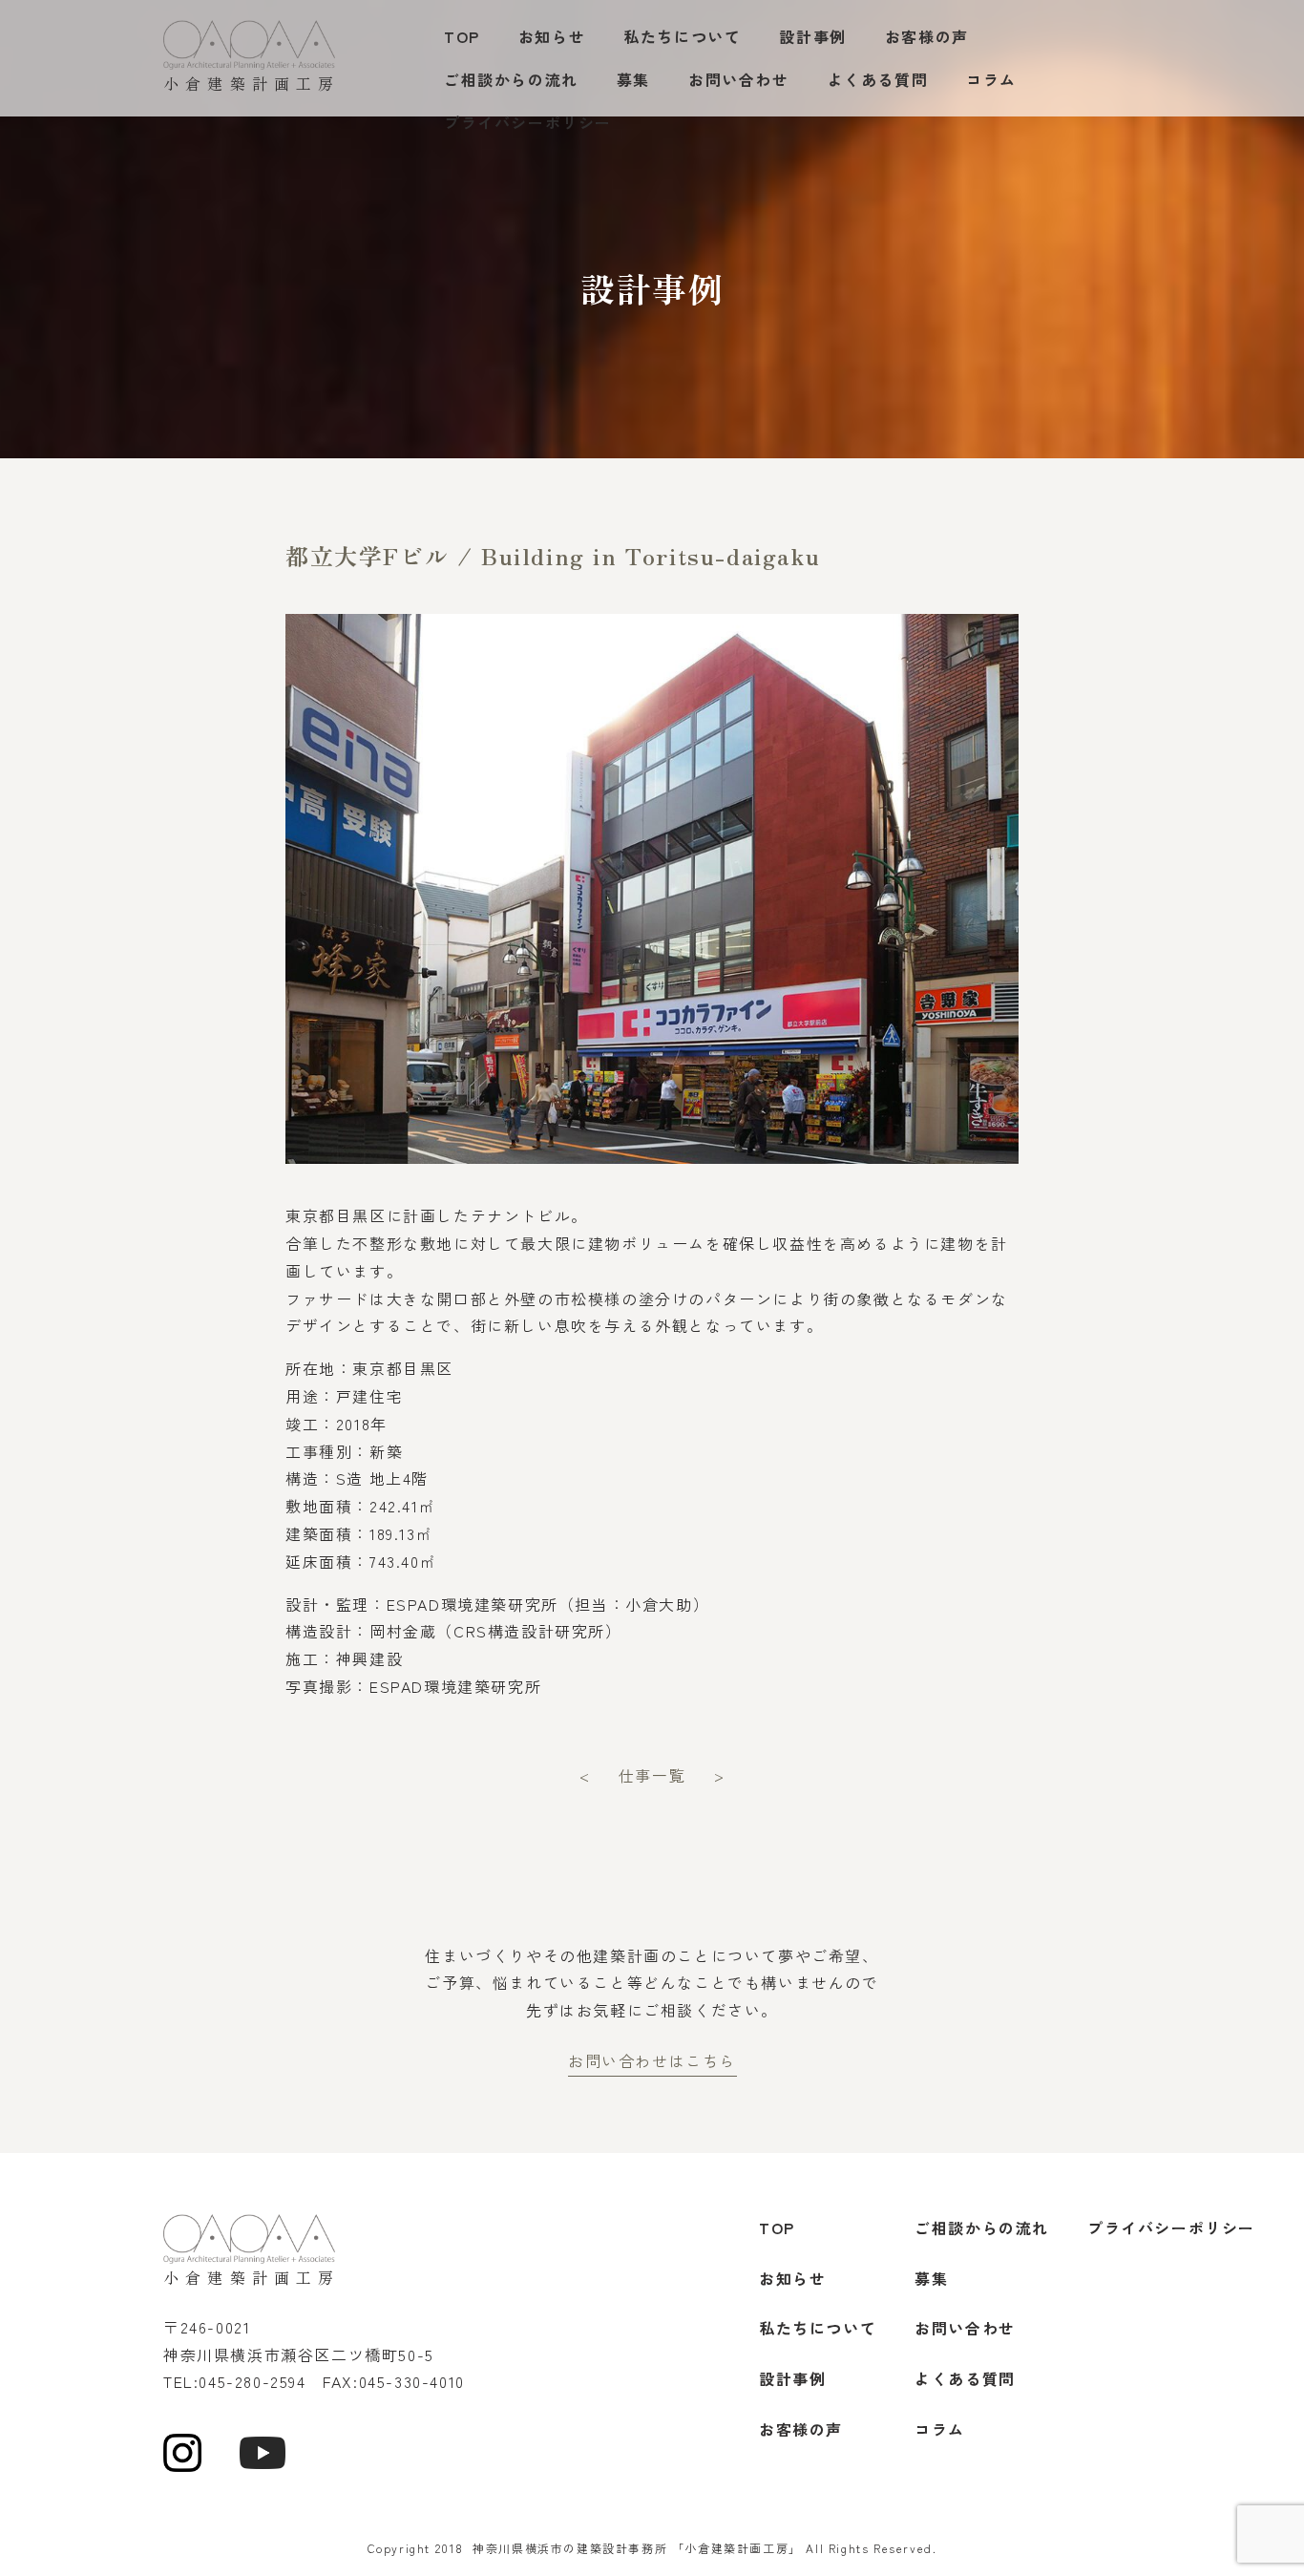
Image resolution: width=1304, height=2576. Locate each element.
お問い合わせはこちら (652, 2060)
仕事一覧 (652, 1775)
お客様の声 (927, 36)
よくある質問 (878, 79)
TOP (462, 36)
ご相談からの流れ (511, 79)
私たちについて (682, 36)
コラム (991, 79)
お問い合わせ (739, 79)
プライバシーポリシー (528, 122)
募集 (633, 79)
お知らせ (552, 36)
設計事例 (812, 36)
